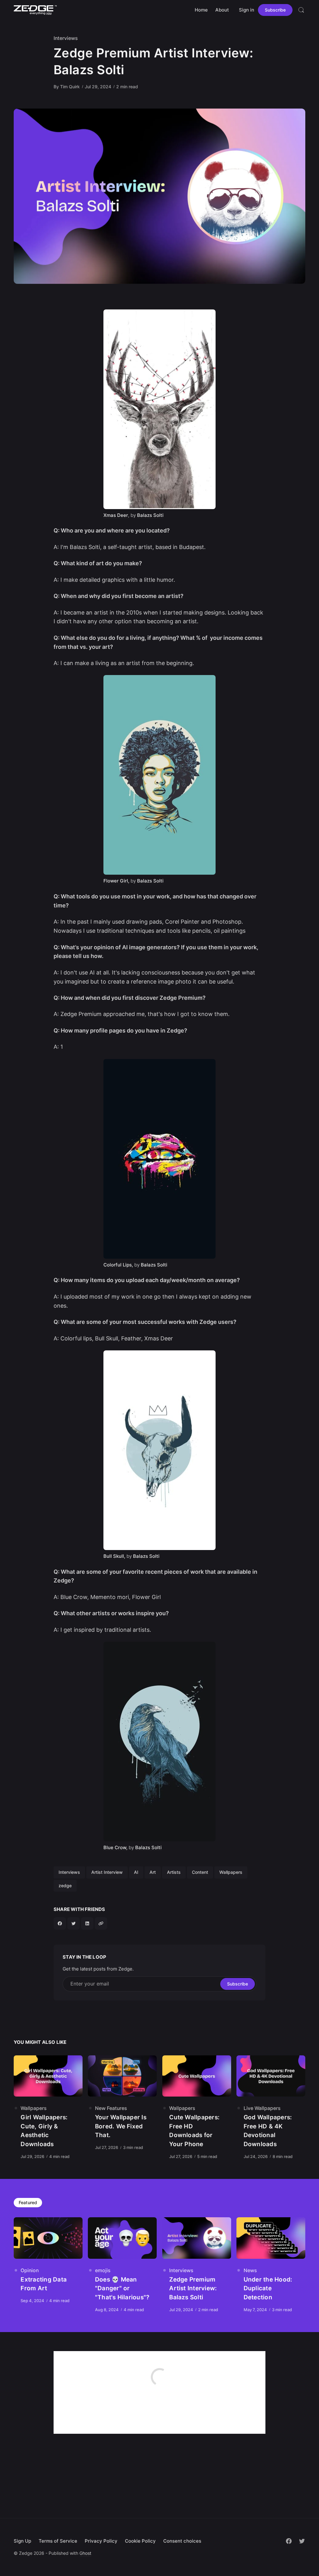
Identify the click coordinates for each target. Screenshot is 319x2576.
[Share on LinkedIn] (87, 1923)
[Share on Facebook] (60, 1923)
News (250, 2270)
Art (153, 1872)
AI (136, 1872)
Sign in (247, 10)
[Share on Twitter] (74, 1923)
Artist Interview (107, 1872)
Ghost (85, 2553)
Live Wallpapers (262, 2108)
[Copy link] (101, 1923)
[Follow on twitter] (302, 2541)
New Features (111, 2108)
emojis (103, 2270)
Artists (174, 1872)
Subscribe (275, 10)
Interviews (66, 38)
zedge (65, 1886)
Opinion (30, 2270)
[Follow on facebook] (289, 2541)
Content (200, 1872)
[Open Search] (301, 10)
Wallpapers (231, 1872)
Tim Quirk (70, 87)
